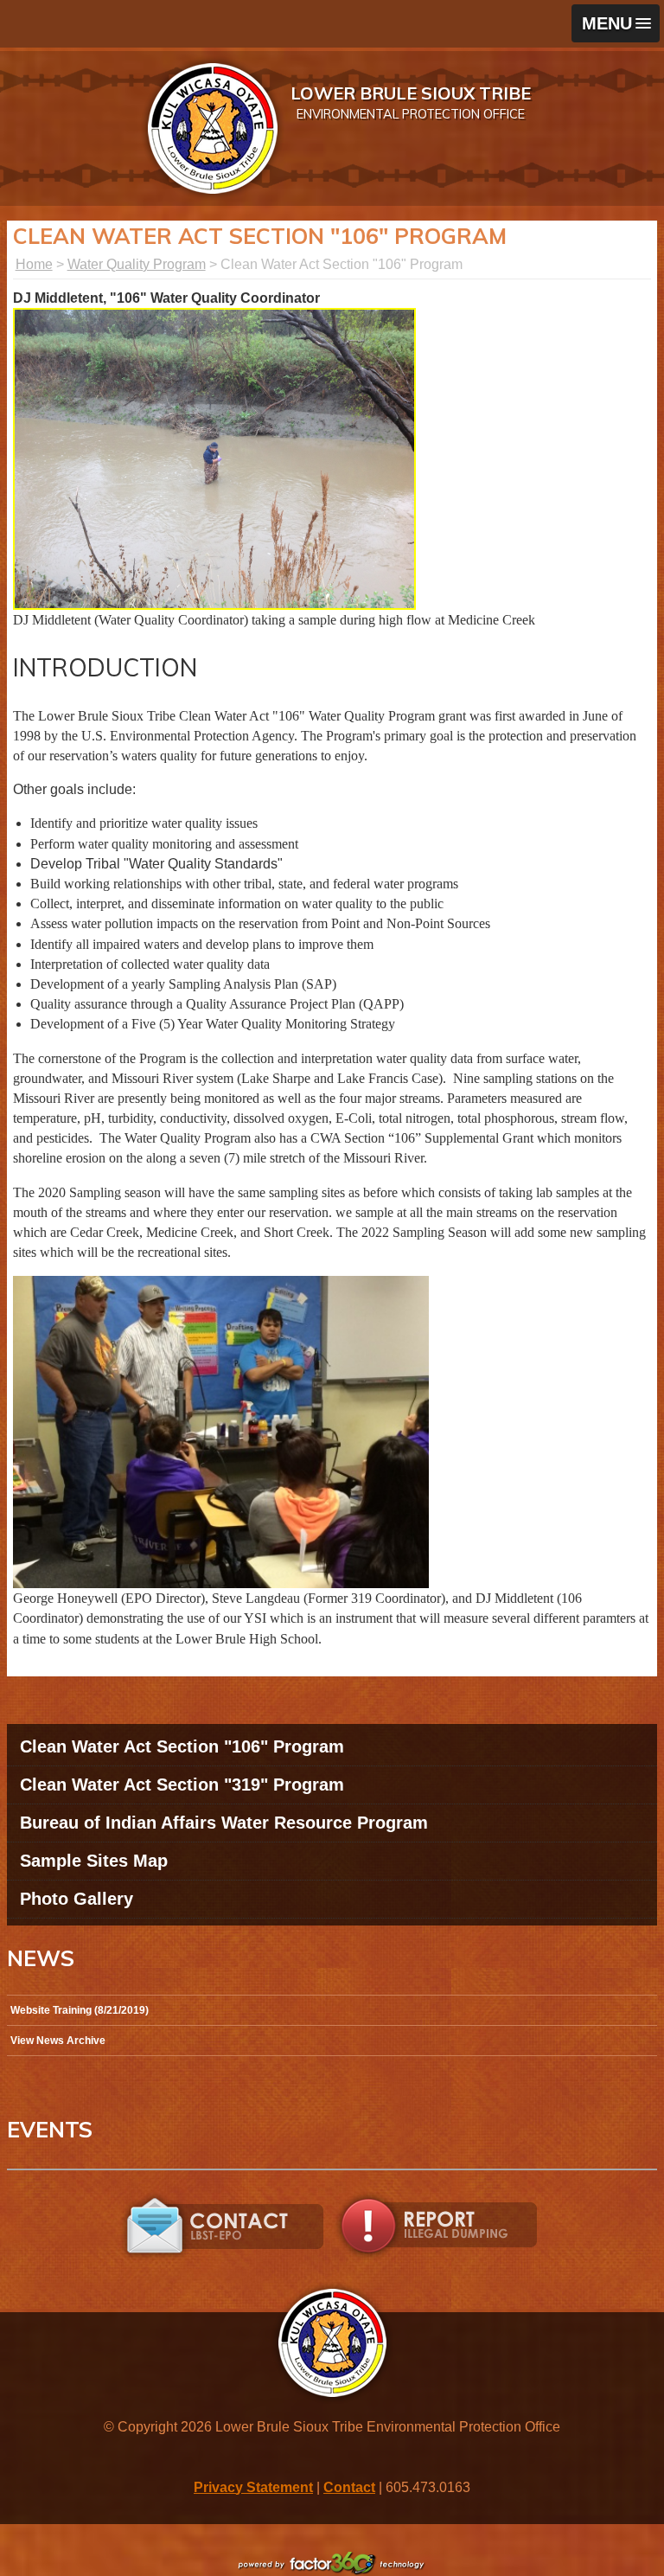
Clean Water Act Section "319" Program (182, 1785)
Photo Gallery (77, 1899)
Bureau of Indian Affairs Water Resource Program (224, 1823)
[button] (616, 23)
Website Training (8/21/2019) (80, 2010)
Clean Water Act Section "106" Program (182, 1746)
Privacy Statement (253, 2487)
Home (34, 264)
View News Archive (58, 2041)
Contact (349, 2487)
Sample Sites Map (94, 1861)
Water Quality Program (137, 264)
